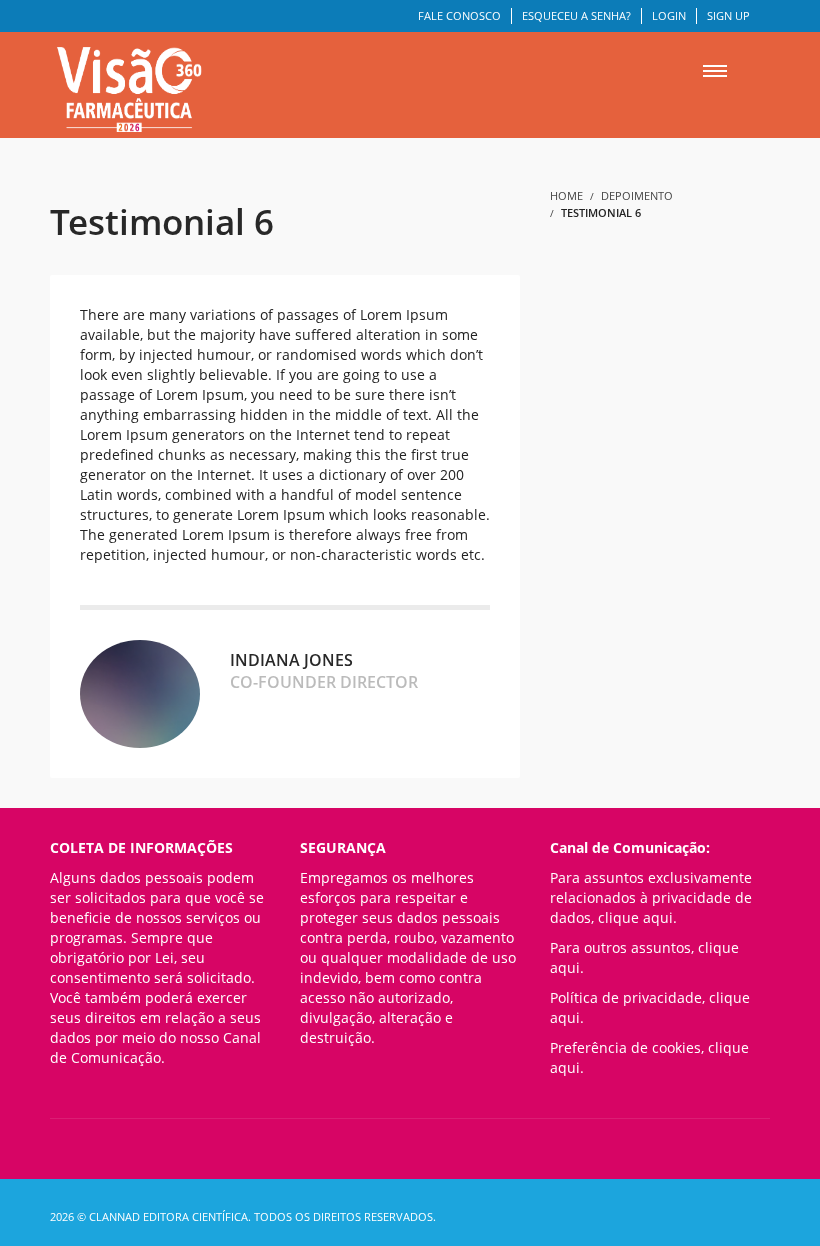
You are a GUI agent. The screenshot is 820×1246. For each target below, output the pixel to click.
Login (669, 15)
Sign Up (728, 15)
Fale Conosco (459, 15)
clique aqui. (637, 917)
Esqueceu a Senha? (576, 15)
